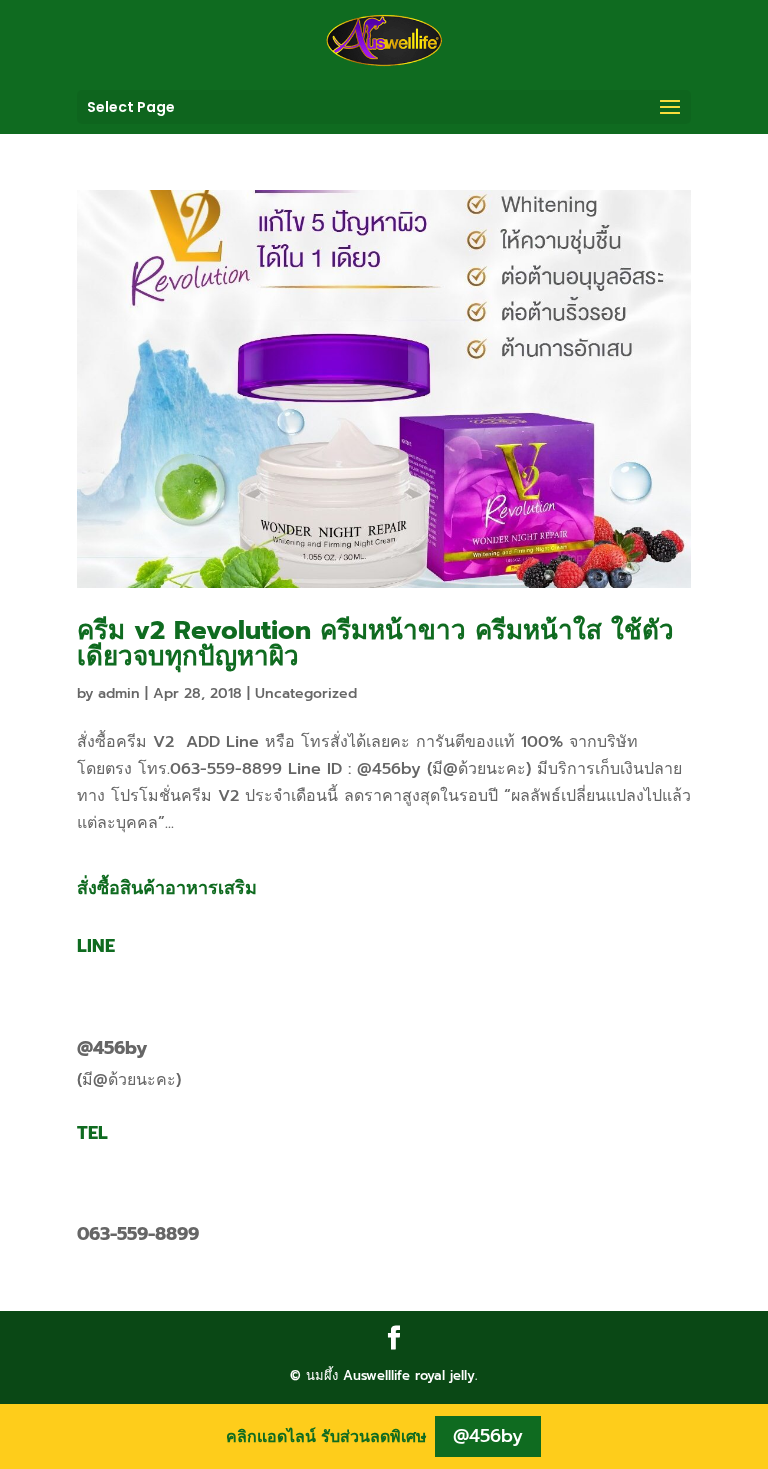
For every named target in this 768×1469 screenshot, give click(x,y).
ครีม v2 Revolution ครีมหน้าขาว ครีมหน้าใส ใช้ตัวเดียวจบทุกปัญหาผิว (375, 643)
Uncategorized (306, 693)
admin (119, 693)
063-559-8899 (138, 1234)
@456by (112, 1048)
